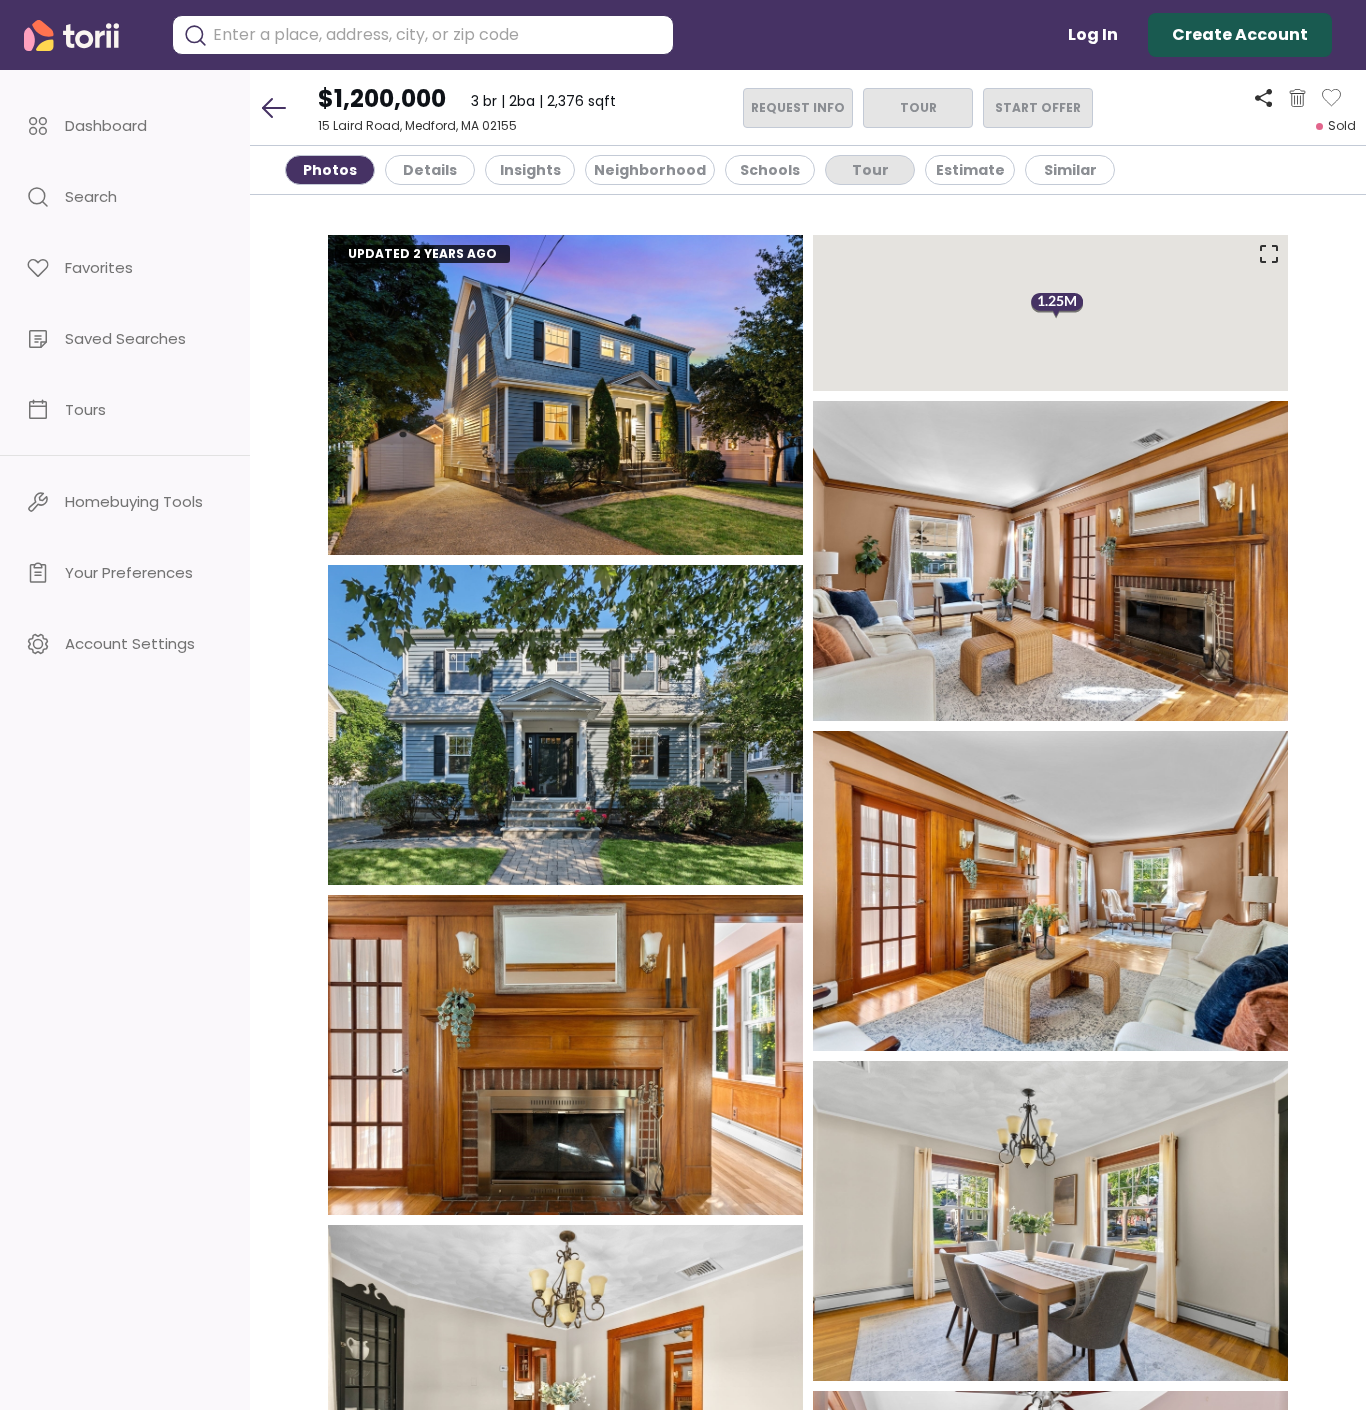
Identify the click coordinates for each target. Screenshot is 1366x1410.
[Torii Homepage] (85, 35)
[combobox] (438, 35)
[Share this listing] (1263, 97)
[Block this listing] (1297, 98)
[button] (125, 125)
